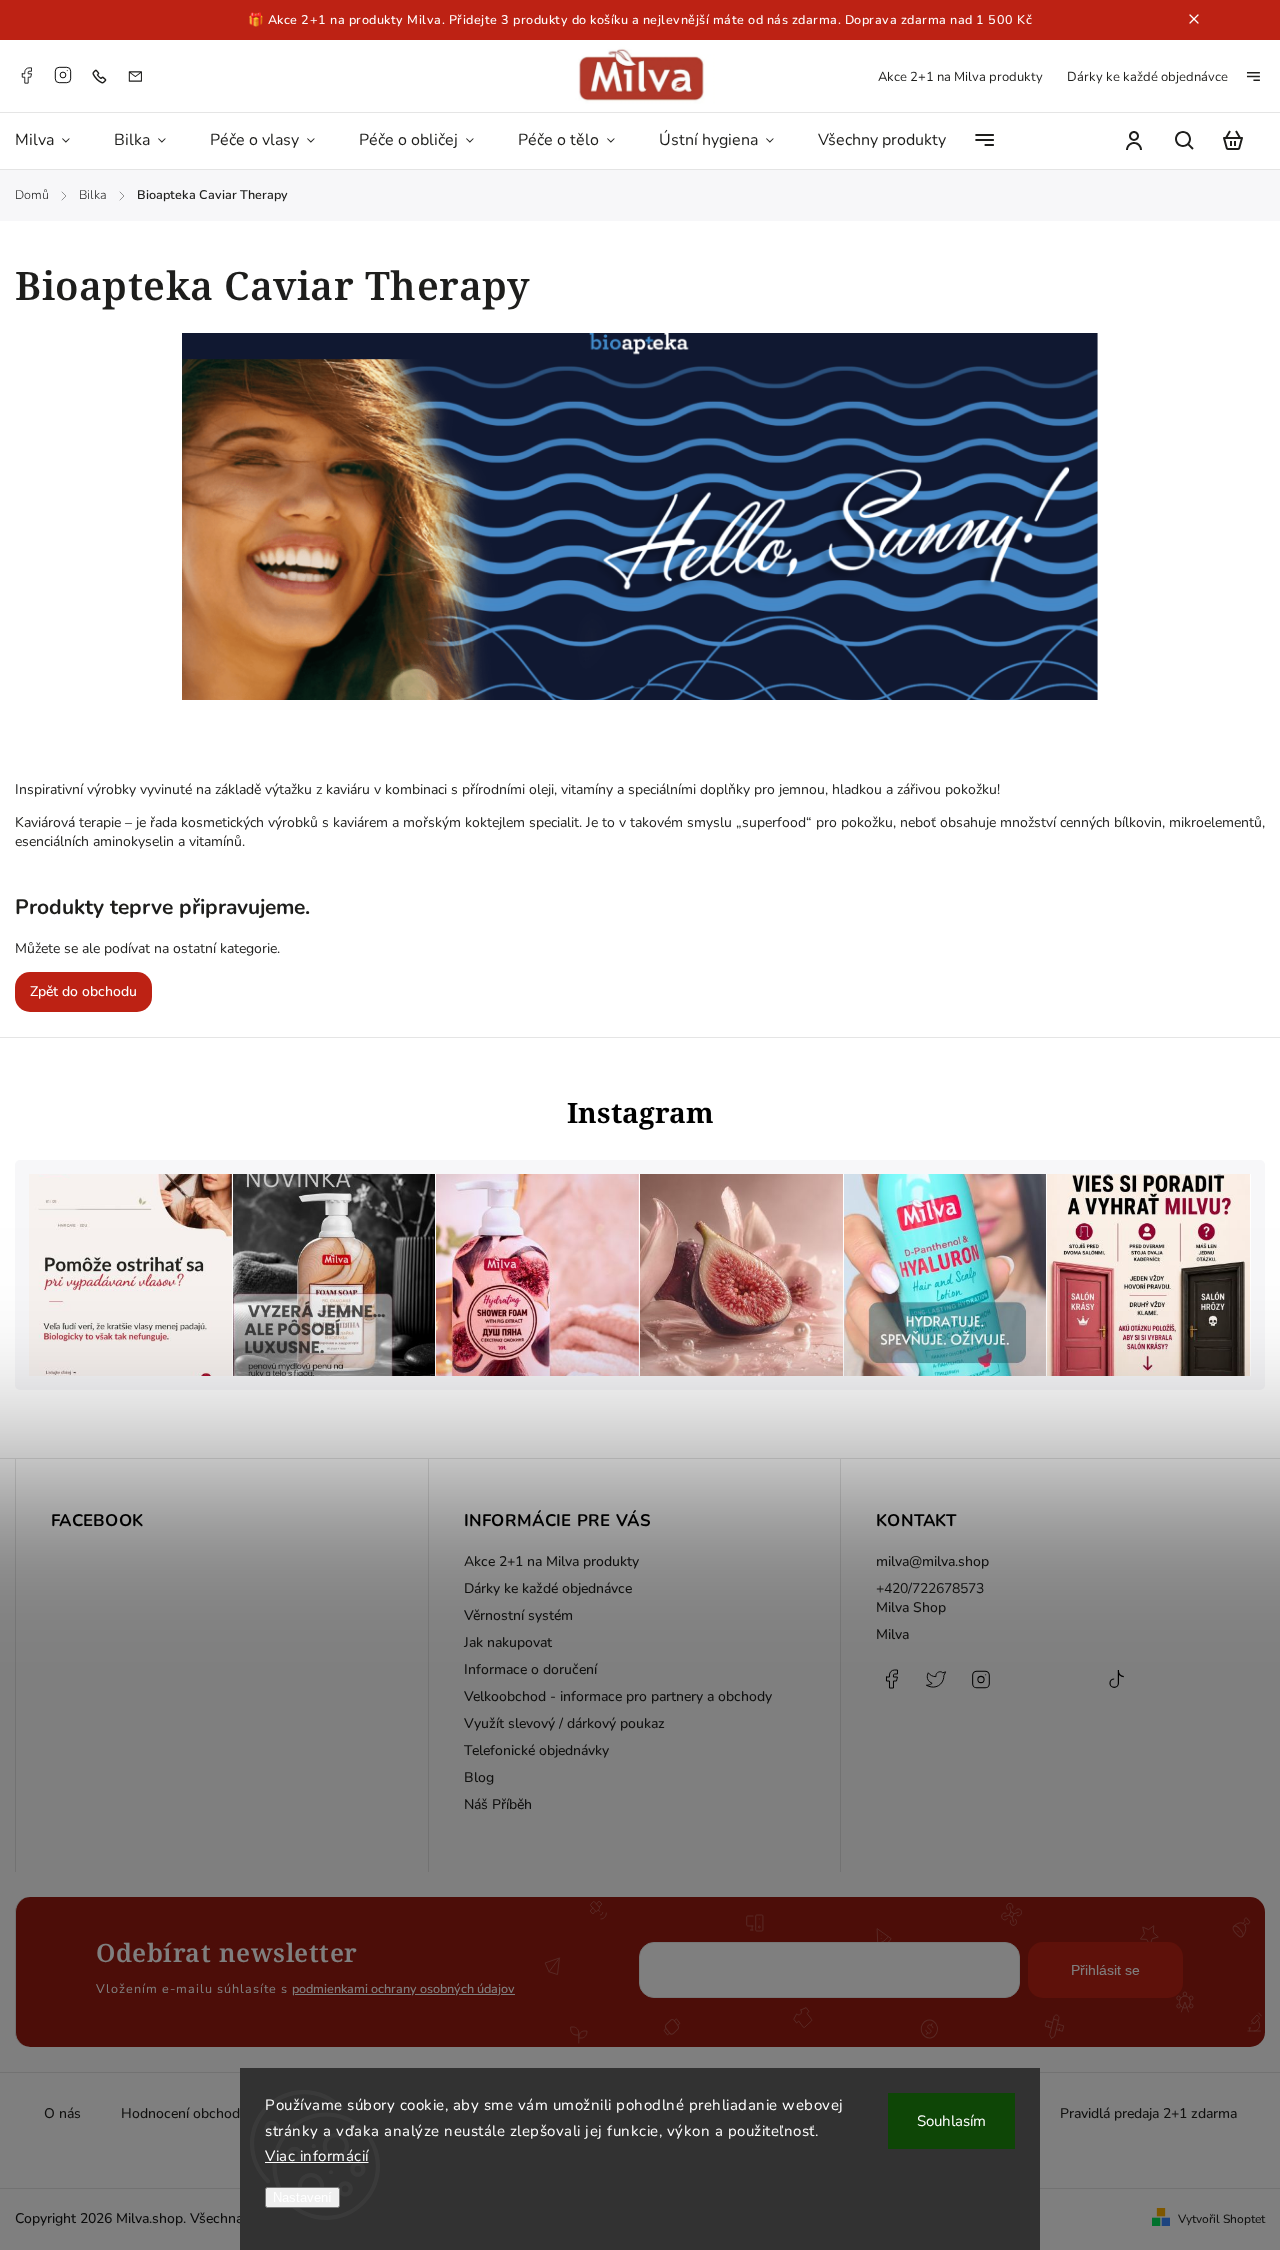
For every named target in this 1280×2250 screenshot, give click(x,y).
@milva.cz (1116, 1689)
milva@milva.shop (932, 1561)
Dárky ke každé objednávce (1147, 77)
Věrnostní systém (518, 1615)
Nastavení (302, 2197)
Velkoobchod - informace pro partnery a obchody (618, 1696)
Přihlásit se (1105, 1970)
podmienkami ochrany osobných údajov (403, 1988)
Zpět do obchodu (83, 991)
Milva (892, 1634)
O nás (62, 2113)
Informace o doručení (530, 1669)
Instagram (63, 75)
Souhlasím (951, 2121)
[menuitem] (53, 141)
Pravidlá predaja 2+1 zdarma (1148, 2113)
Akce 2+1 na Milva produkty (960, 77)
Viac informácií (317, 2156)
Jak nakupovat (508, 1642)
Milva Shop (911, 1607)
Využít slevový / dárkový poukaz (564, 1723)
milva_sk (936, 1689)
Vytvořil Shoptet (1221, 2219)
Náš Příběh (498, 1804)
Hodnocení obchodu (184, 2113)
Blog (479, 1777)
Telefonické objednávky (536, 1750)
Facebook (26, 75)
